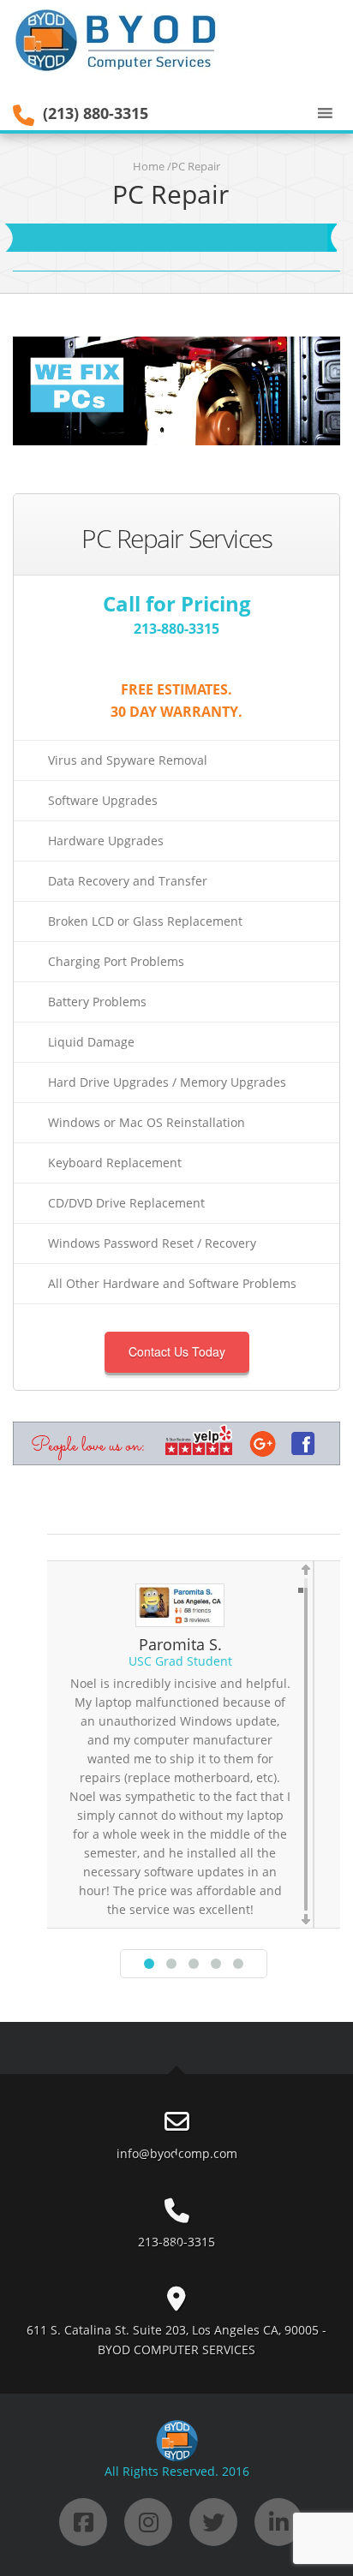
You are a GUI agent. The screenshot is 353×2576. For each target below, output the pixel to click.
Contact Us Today (177, 1351)
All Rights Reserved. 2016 (177, 2471)
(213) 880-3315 (96, 113)
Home (149, 166)
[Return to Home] (120, 39)
